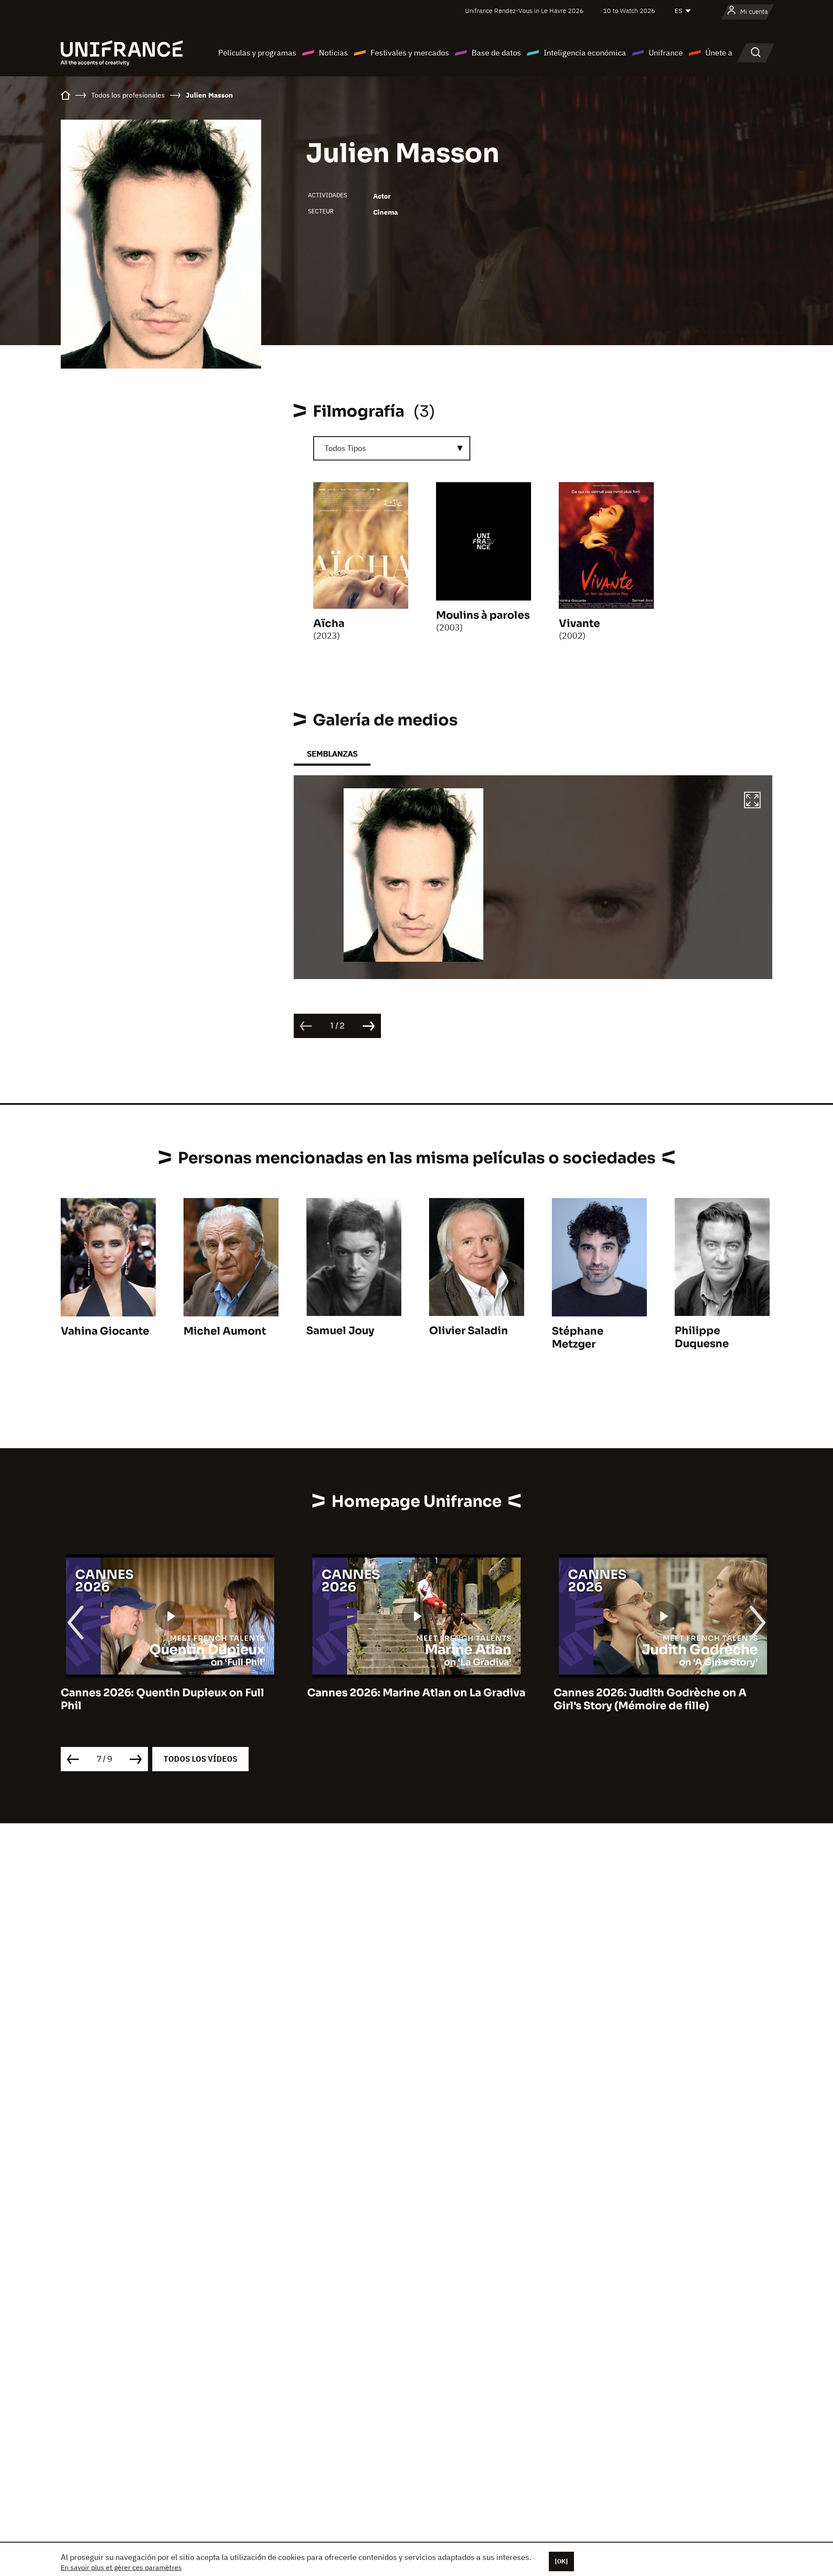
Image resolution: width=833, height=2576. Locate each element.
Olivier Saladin (469, 1331)
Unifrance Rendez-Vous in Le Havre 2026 (524, 11)
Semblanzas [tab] (332, 754)
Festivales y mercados (410, 53)
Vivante (579, 624)
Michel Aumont (225, 1331)
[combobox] (392, 448)
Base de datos (496, 53)
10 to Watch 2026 (629, 11)
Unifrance (666, 53)
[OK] (561, 2561)
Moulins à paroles (483, 615)
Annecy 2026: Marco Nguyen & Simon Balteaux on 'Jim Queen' (654, 1699)
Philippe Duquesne (702, 1337)
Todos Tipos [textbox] (345, 448)
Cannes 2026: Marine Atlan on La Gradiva (170, 1693)
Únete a (719, 53)
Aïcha (329, 624)
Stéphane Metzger (578, 1338)
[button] (752, 801)
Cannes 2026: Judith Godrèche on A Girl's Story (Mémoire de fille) (404, 1699)
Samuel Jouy (340, 1331)
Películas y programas (257, 53)
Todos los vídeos (200, 1759)
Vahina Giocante (105, 1331)
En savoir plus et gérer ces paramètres (121, 2567)
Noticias (333, 53)
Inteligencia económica (585, 53)
